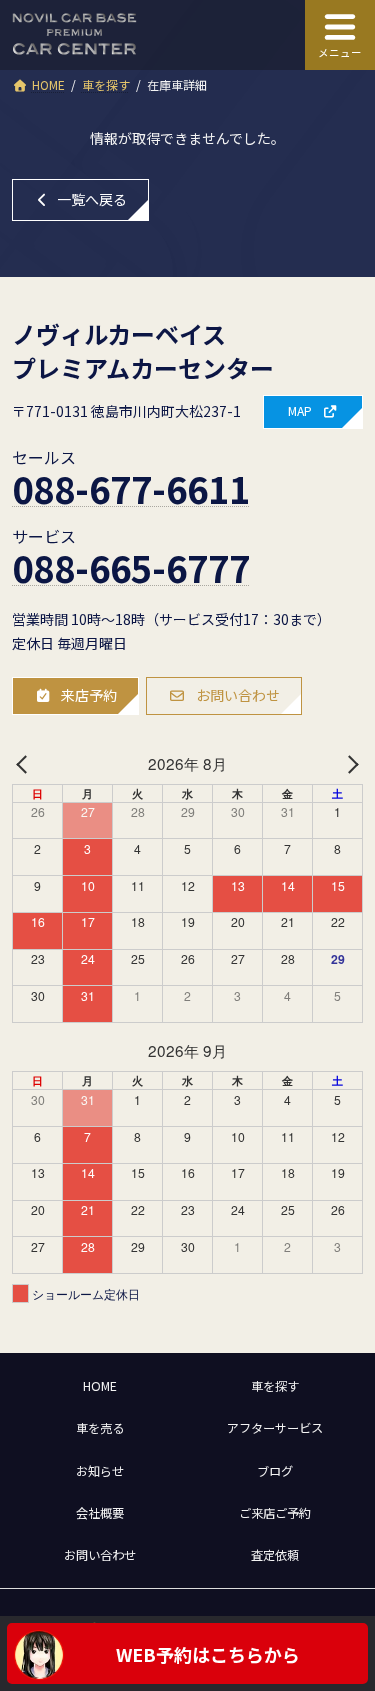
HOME (100, 1386)
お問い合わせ (100, 1555)
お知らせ (100, 1471)
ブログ (275, 1471)
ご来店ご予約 (275, 1513)
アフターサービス (275, 1428)
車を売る (100, 1428)
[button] (313, 412)
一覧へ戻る (92, 199)
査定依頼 (275, 1555)
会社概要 (100, 1513)
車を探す (275, 1386)
